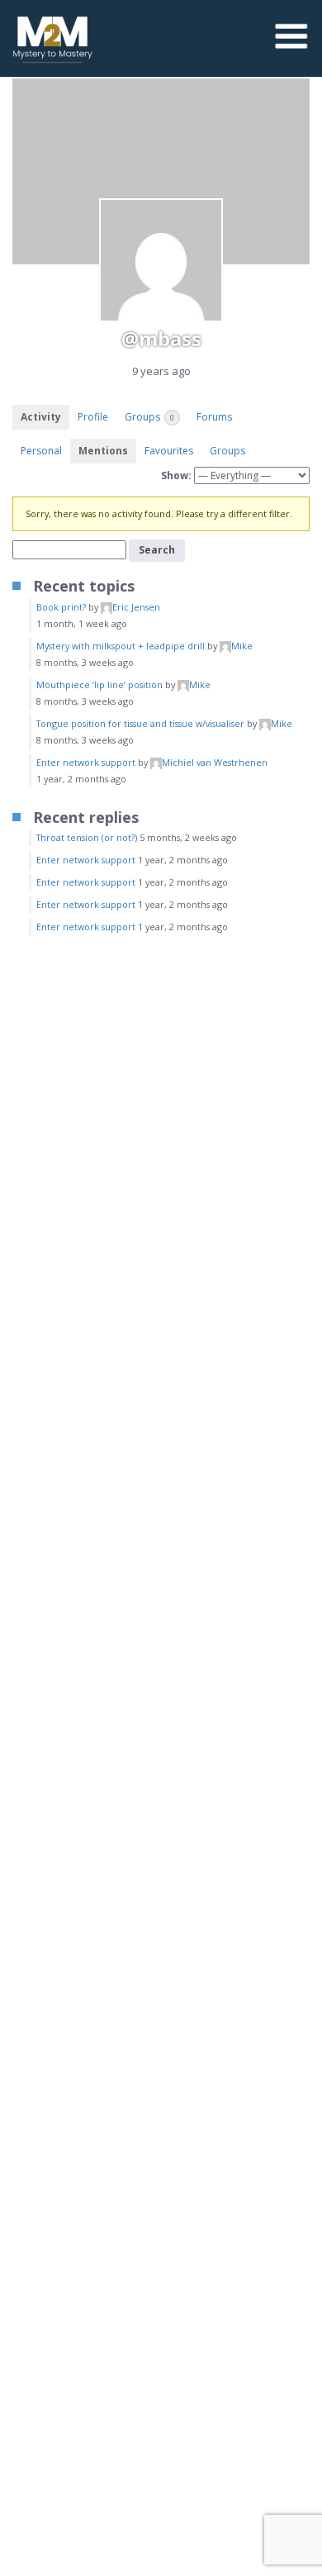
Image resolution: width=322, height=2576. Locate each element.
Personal (41, 451)
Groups (149, 417)
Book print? (61, 607)
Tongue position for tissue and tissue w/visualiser (140, 723)
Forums (214, 417)
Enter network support (86, 762)
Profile (93, 417)
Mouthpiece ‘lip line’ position (99, 684)
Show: (176, 475)
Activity (41, 417)
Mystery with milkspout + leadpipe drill (121, 646)
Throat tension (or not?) (87, 837)
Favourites (169, 451)
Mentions (103, 451)
